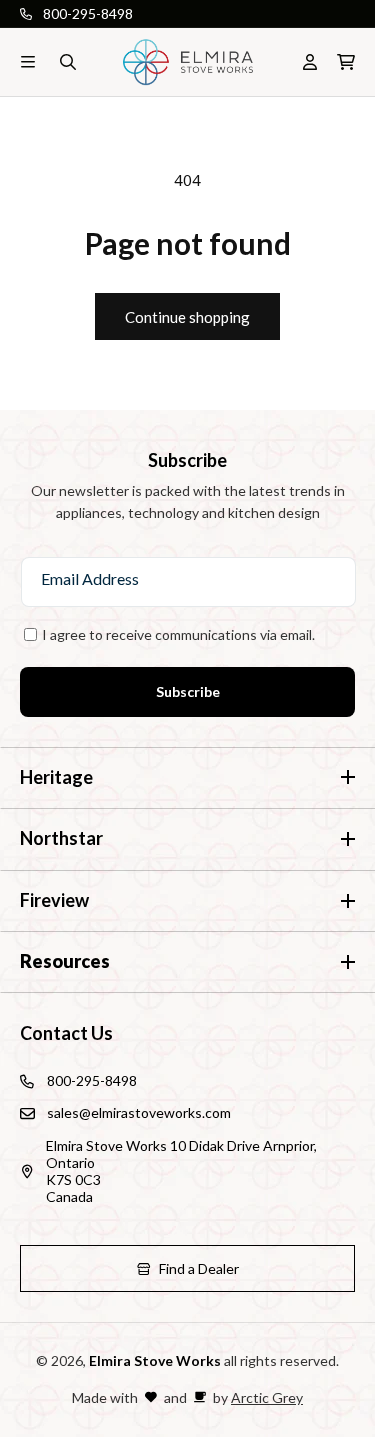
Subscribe (188, 691)
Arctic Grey (267, 1397)
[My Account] (310, 62)
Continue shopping (187, 317)
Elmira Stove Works (155, 1360)
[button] (28, 62)
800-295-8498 (88, 13)
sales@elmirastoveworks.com (139, 1112)
